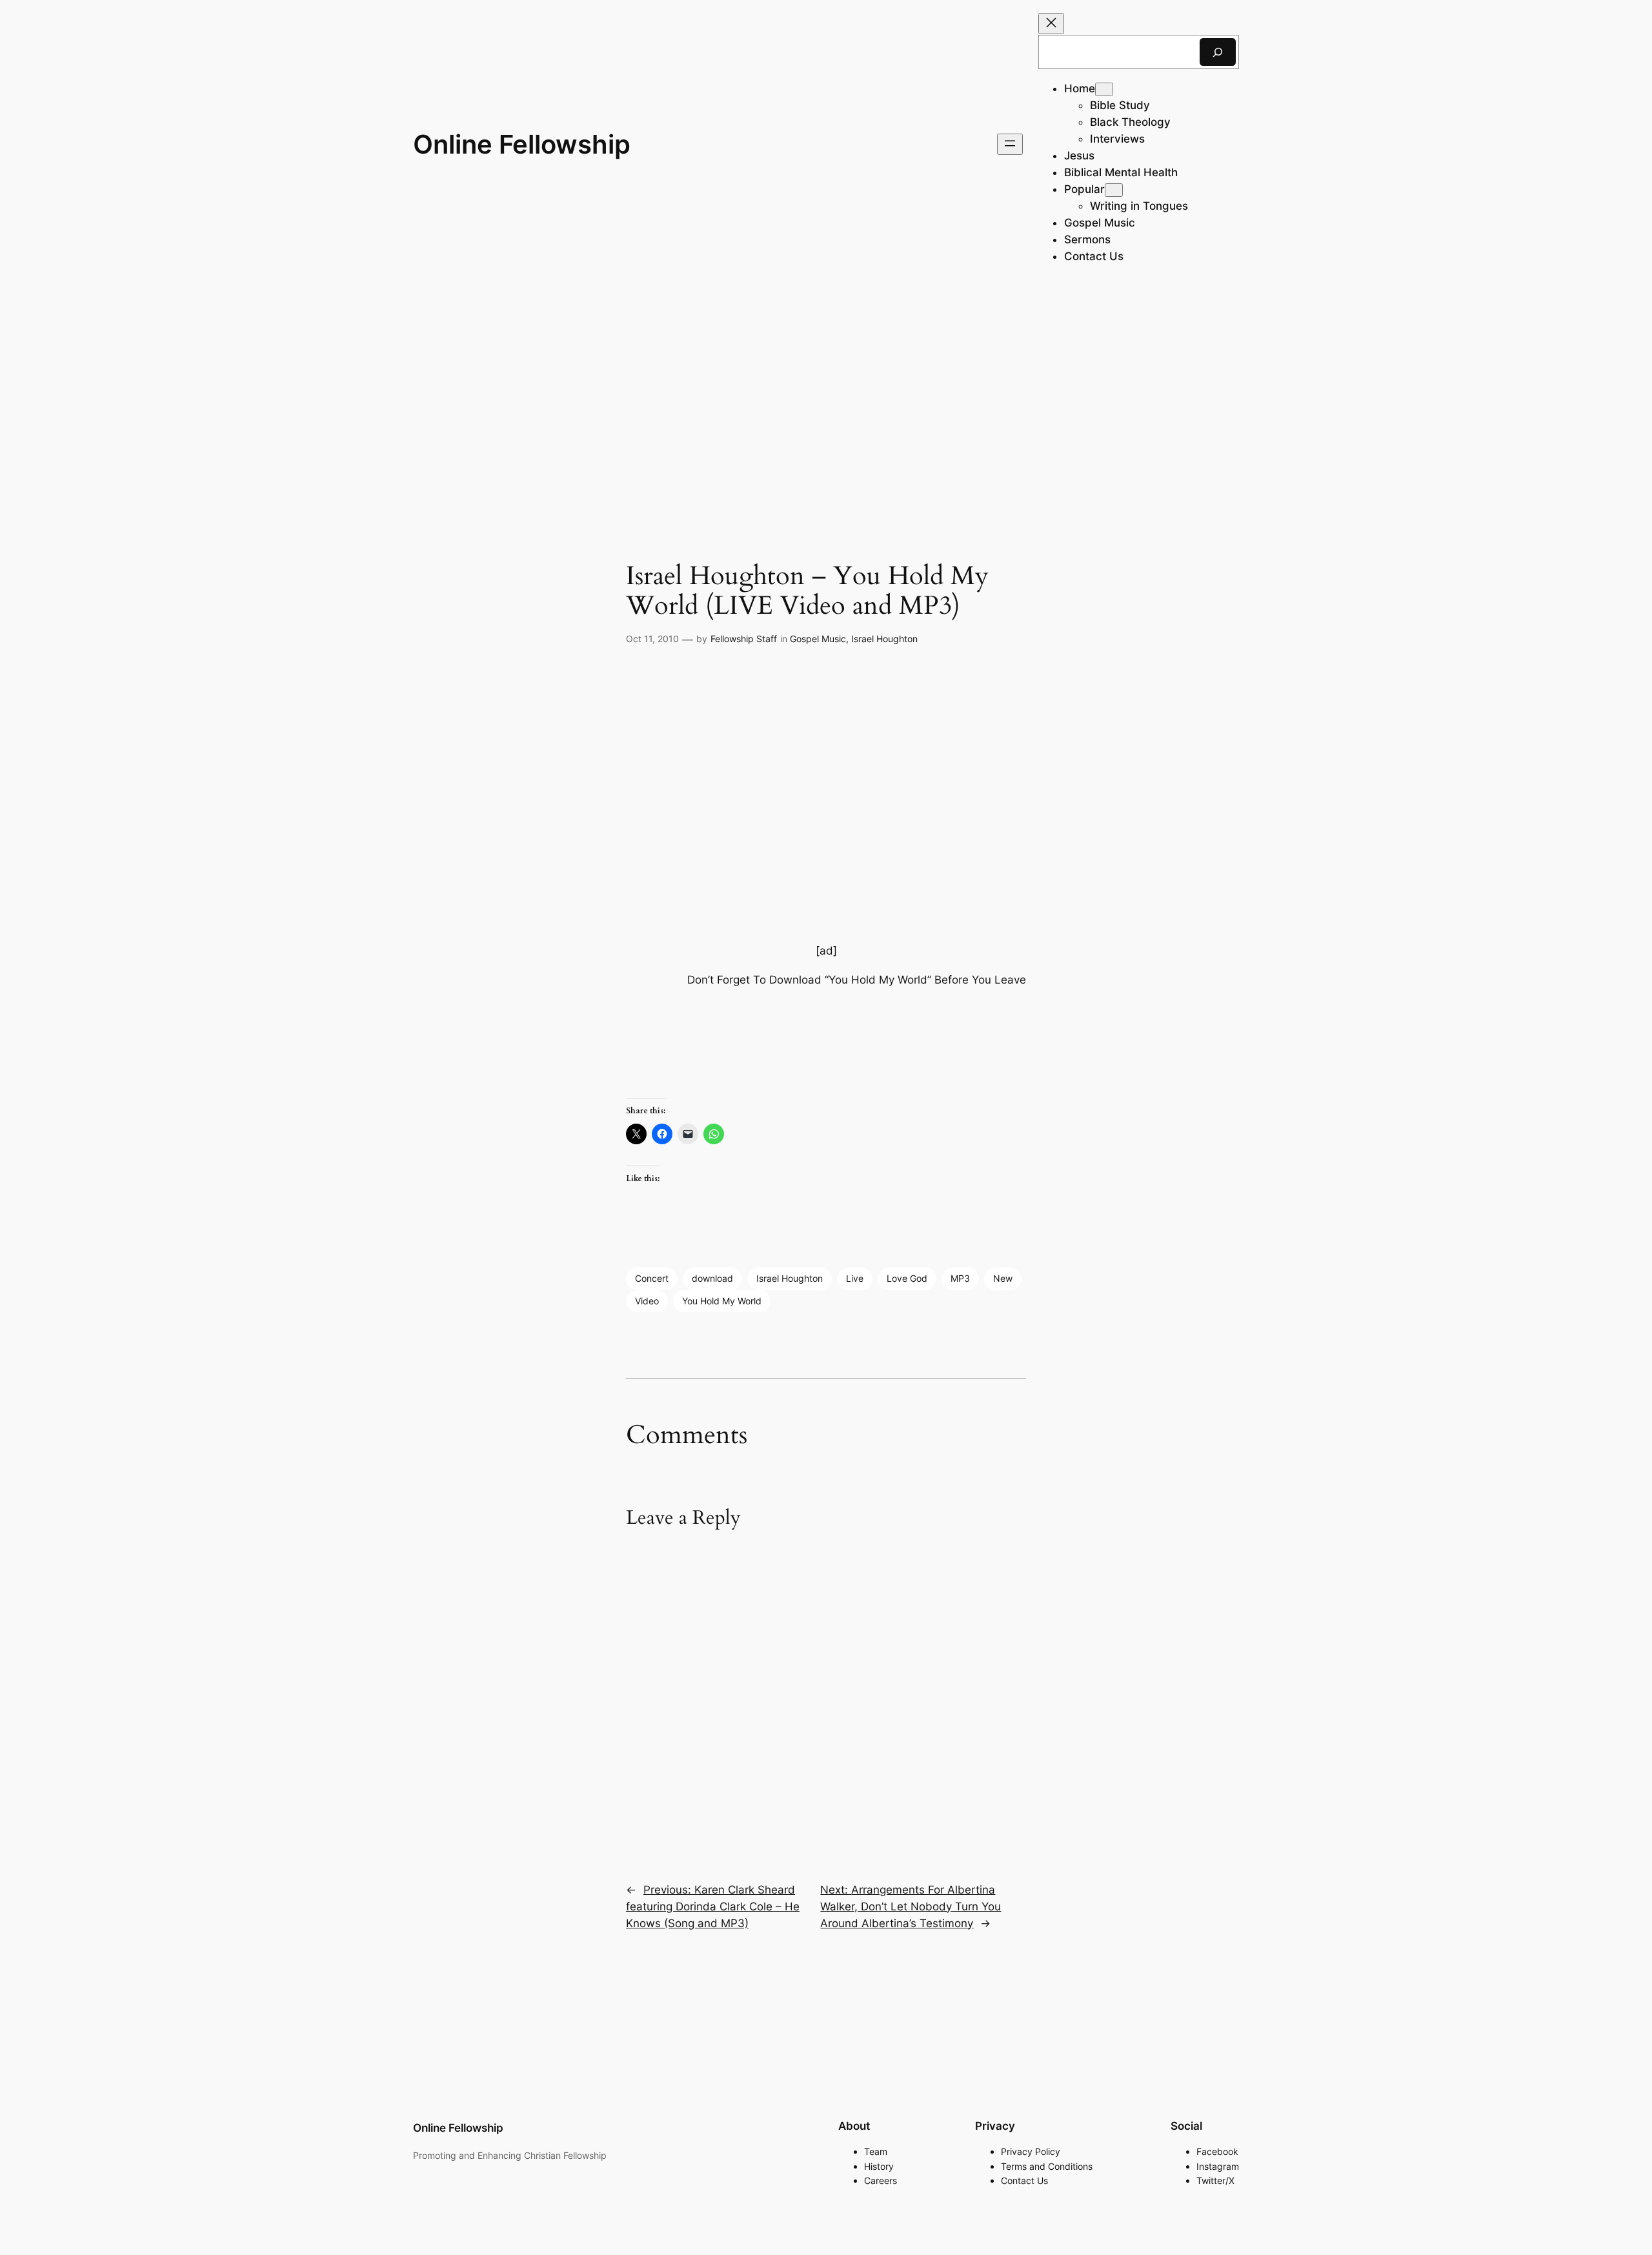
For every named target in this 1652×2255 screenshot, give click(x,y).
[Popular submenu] (1114, 190)
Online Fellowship (522, 144)
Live (855, 1278)
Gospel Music (818, 639)
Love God (907, 1278)
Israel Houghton (884, 639)
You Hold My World (722, 1301)
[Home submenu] (1104, 89)
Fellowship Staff (744, 639)
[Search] (1218, 52)
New (1003, 1278)
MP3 (960, 1278)
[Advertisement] (826, 391)
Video (647, 1301)
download (712, 1278)
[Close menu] (1051, 24)
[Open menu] (1010, 144)
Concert (652, 1278)
